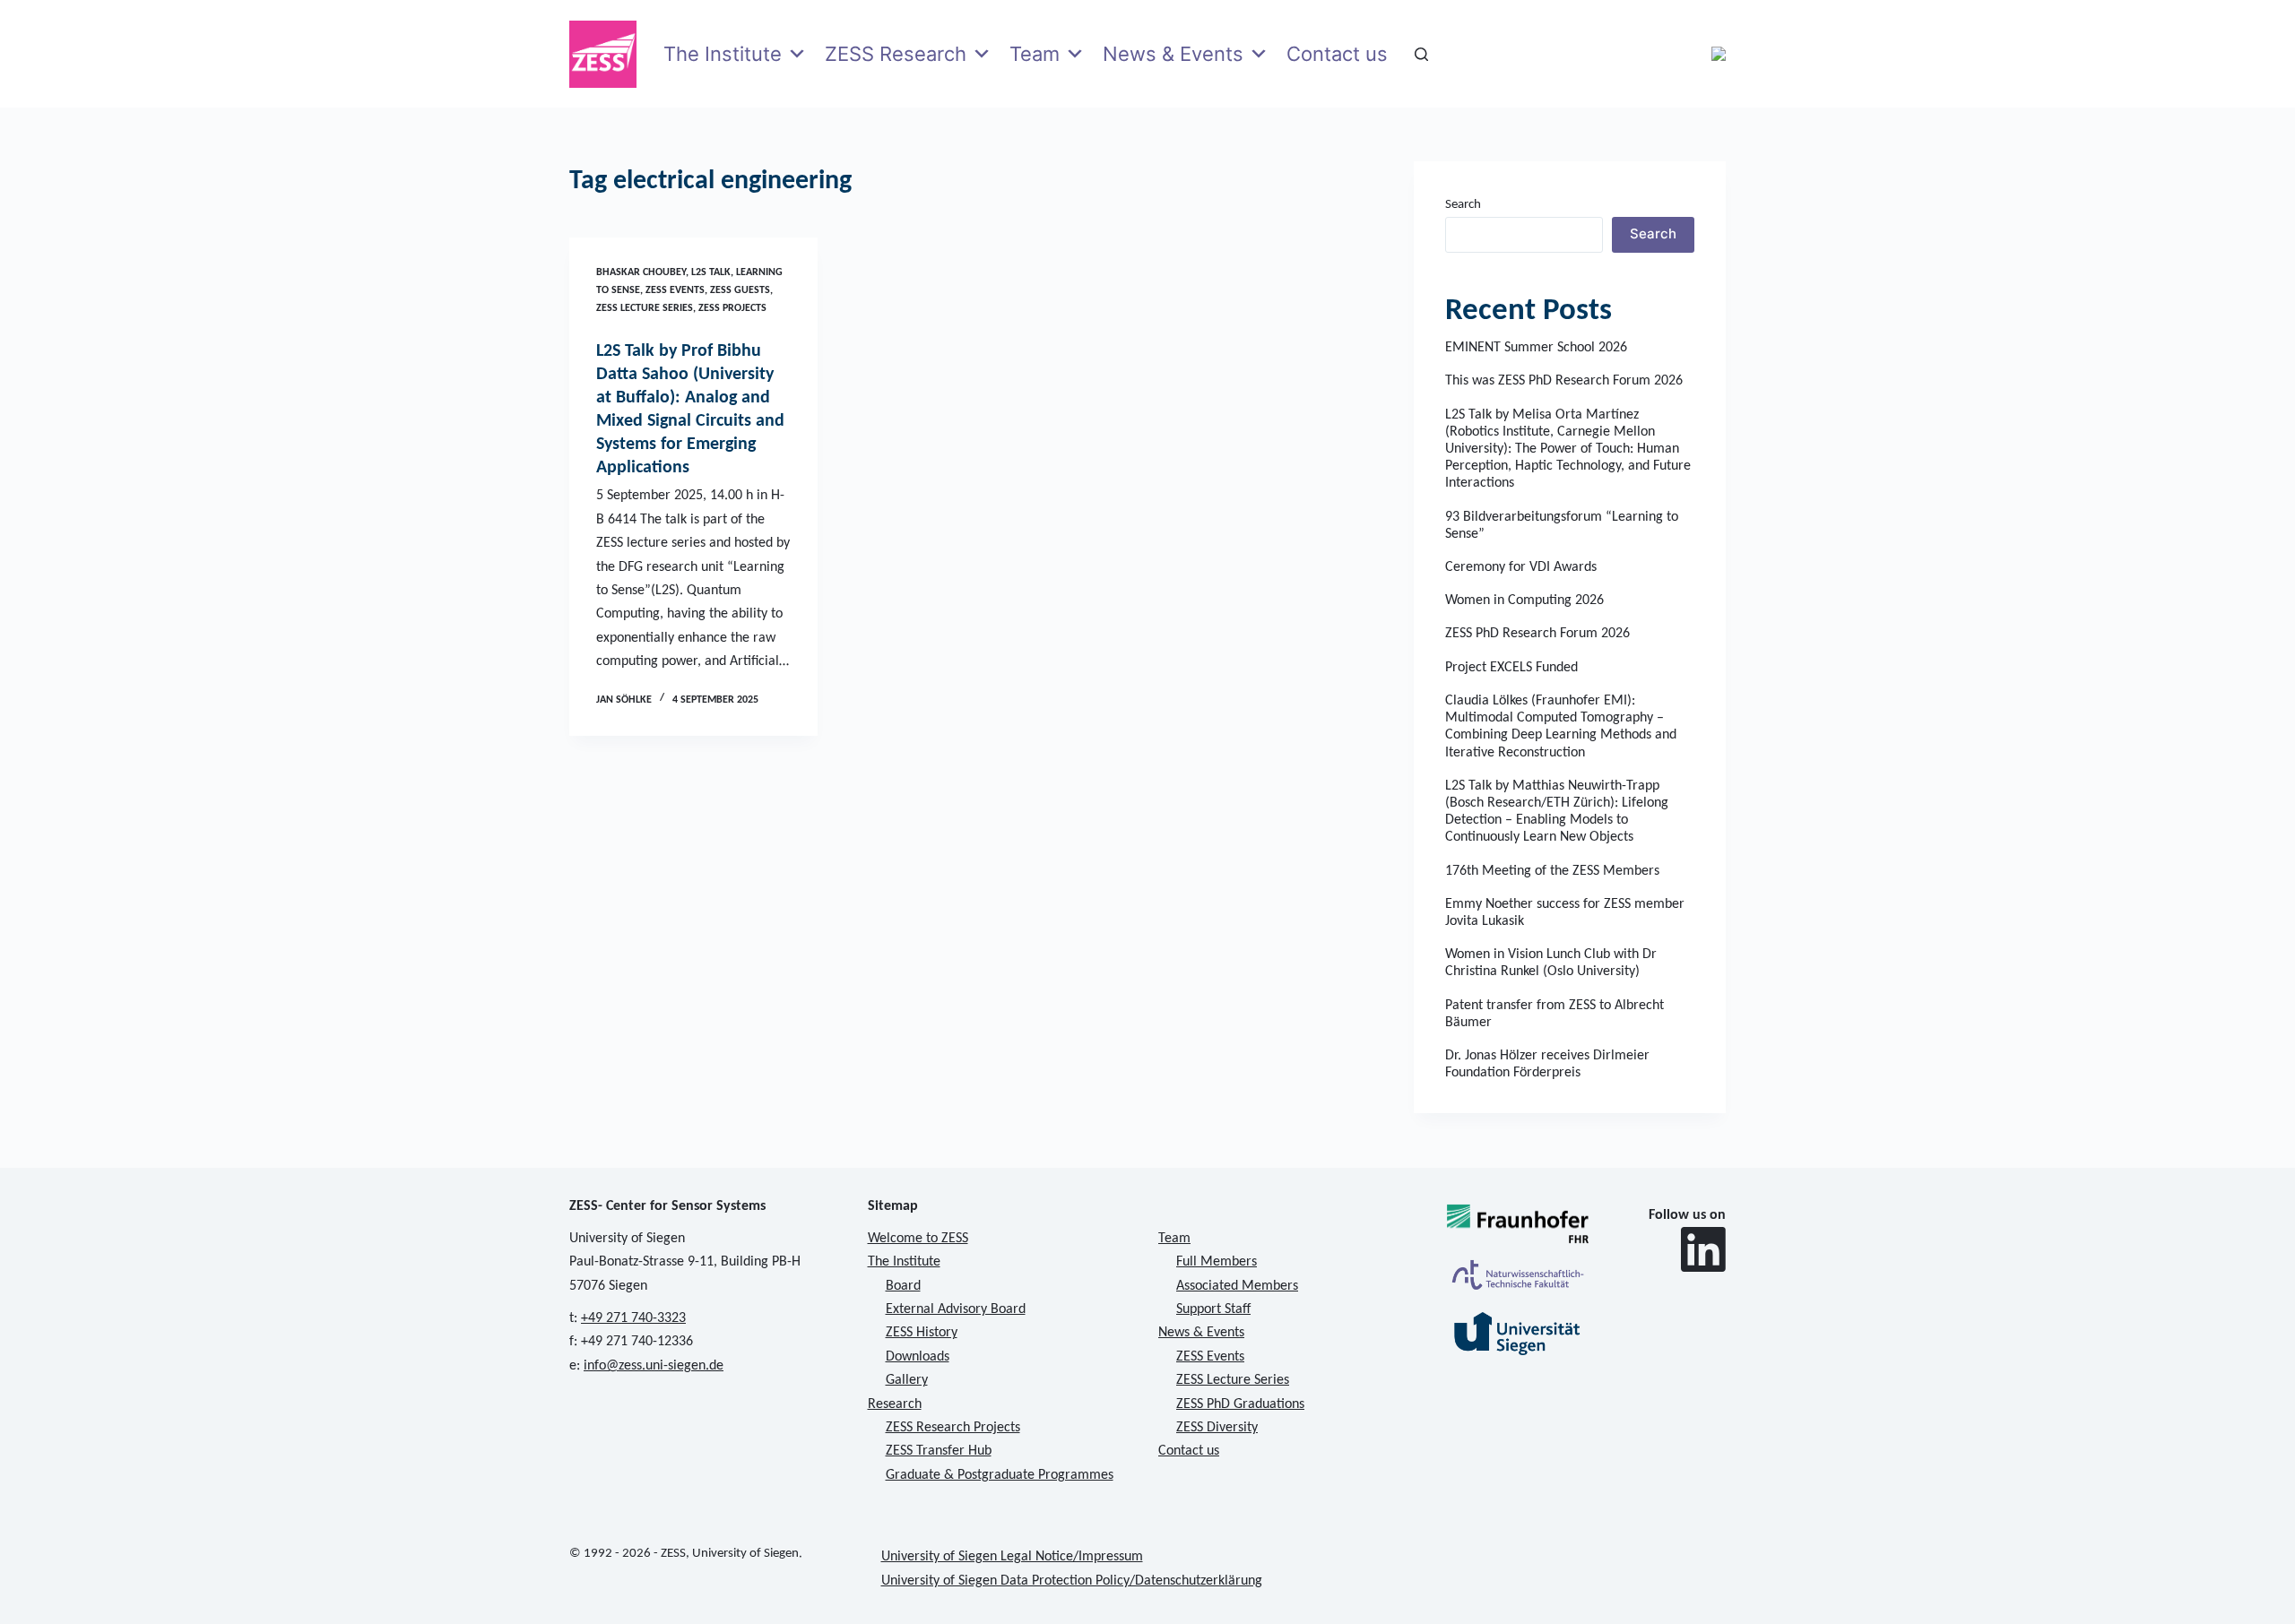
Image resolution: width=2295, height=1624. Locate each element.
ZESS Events (675, 290)
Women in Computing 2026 (1524, 600)
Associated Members (1237, 1286)
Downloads (918, 1357)
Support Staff (1213, 1309)
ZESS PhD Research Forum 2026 (1537, 634)
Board (903, 1286)
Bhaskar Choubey (641, 272)
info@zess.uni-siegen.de (654, 1366)
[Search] (1421, 54)
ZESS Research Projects (953, 1428)
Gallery (907, 1380)
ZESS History (922, 1333)
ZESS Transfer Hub (939, 1451)
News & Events (1173, 54)
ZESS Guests (740, 290)
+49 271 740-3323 (633, 1318)
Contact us (1337, 54)
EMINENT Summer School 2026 (1536, 348)
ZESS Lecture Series (645, 308)
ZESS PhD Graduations (1240, 1404)
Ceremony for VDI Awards (1521, 567)
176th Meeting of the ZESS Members (1552, 871)
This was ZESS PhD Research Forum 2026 (1564, 381)
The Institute (723, 54)
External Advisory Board (956, 1309)
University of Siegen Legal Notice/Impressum (1012, 1557)
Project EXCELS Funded (1511, 668)
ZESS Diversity (1217, 1428)
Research (895, 1404)
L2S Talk (711, 272)
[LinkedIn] (1703, 1249)
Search (1463, 205)
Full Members (1217, 1262)
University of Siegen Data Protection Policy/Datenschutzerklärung (1072, 1581)
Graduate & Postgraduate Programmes (1000, 1475)
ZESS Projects (732, 308)
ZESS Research (896, 54)
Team (1035, 54)
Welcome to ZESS (918, 1239)
